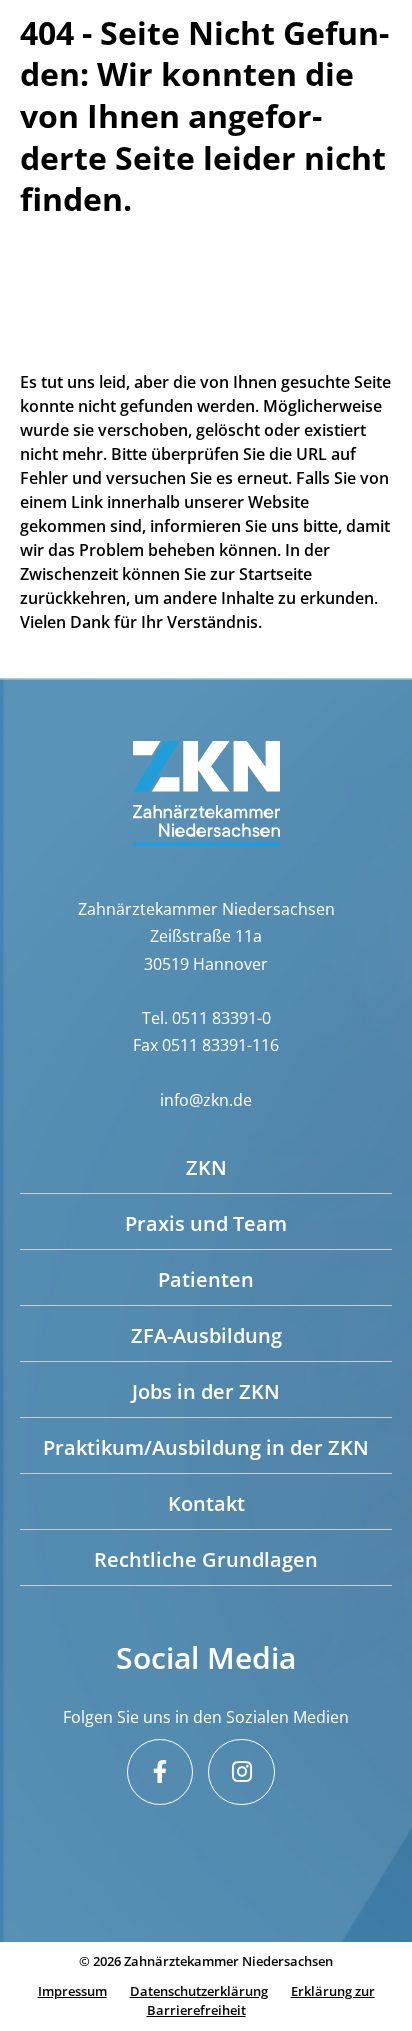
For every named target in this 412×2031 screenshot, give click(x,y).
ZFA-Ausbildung (206, 1335)
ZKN (206, 1167)
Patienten (206, 1279)
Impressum (72, 1991)
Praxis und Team (206, 1223)
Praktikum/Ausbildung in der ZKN (206, 1447)
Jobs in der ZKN (206, 1391)
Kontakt (206, 1503)
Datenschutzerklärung (199, 1991)
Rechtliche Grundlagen (206, 1559)
